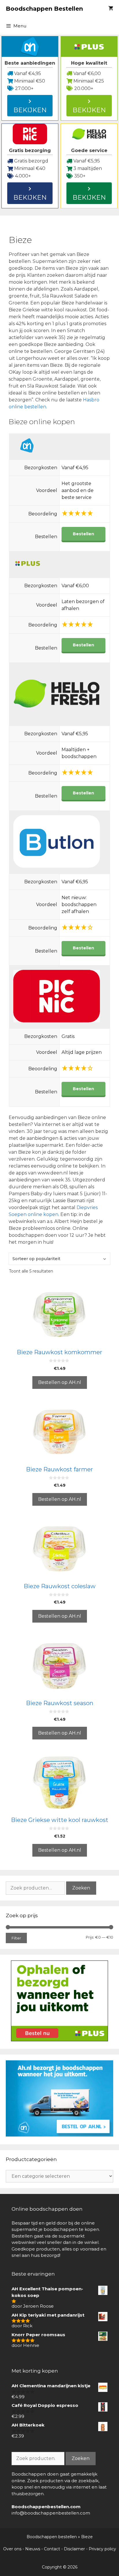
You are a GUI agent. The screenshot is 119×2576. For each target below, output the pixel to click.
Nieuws (33, 2549)
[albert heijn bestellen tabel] (59, 2135)
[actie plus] (59, 2040)
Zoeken (81, 1888)
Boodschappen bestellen (52, 2537)
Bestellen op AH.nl (60, 1382)
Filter (16, 1938)
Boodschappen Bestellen (44, 9)
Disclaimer (74, 2549)
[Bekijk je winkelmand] (111, 9)
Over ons (12, 2549)
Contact (52, 2549)
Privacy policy (102, 2549)
